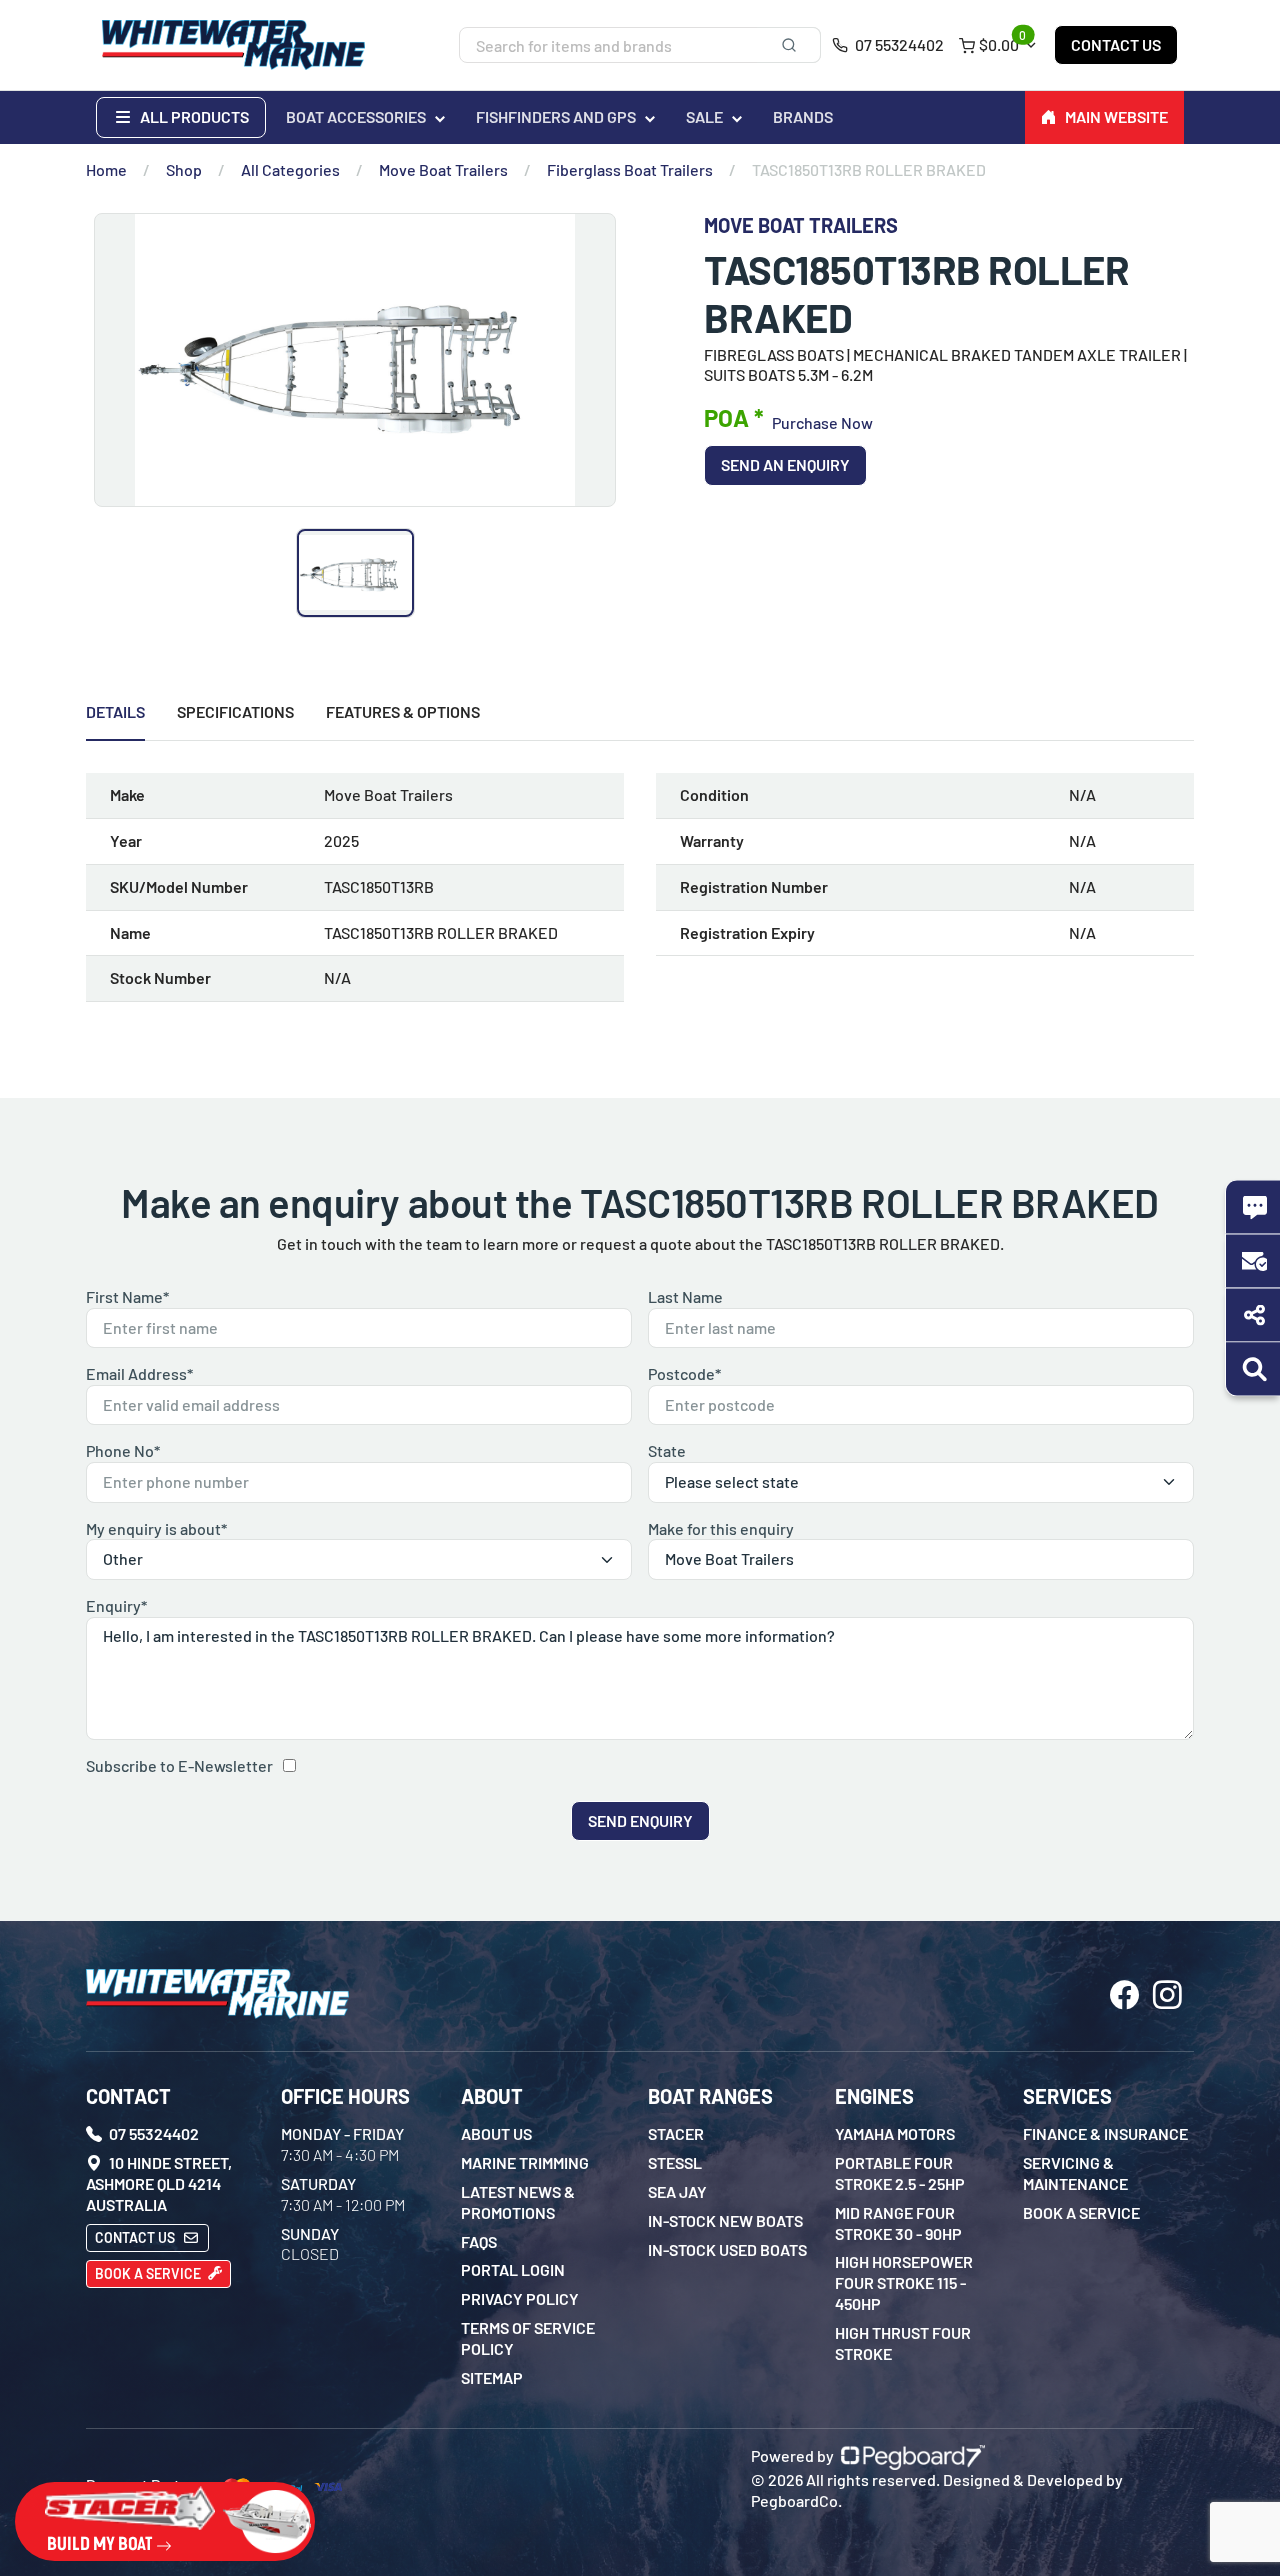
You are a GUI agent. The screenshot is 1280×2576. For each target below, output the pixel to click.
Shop (184, 169)
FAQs (479, 2241)
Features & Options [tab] (403, 711)
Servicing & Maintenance (1075, 2173)
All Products (193, 116)
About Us (496, 2133)
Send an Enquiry (785, 464)
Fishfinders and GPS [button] (556, 116)
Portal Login (513, 2269)
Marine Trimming (525, 2162)
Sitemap (492, 2377)
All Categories (290, 169)
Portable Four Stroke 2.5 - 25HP (900, 2173)
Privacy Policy (520, 2298)
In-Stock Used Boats (727, 2249)
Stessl (675, 2162)
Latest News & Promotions (518, 2202)
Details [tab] (115, 711)
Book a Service (149, 2273)
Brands (803, 116)
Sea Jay (677, 2191)
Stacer (676, 2133)
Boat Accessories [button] (356, 116)
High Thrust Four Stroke (903, 2343)
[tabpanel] (640, 895)
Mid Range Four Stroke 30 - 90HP (898, 2223)
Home (106, 169)
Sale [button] (704, 116)
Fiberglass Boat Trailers (630, 169)
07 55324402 (898, 44)
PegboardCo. (796, 2500)
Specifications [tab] (235, 711)
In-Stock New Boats (725, 2220)
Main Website (1116, 116)
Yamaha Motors (895, 2133)
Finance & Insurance (1105, 2133)
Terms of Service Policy (528, 2338)
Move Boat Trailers (443, 169)
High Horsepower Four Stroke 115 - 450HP (904, 2282)
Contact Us (1116, 44)
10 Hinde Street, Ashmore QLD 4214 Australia (159, 2183)
